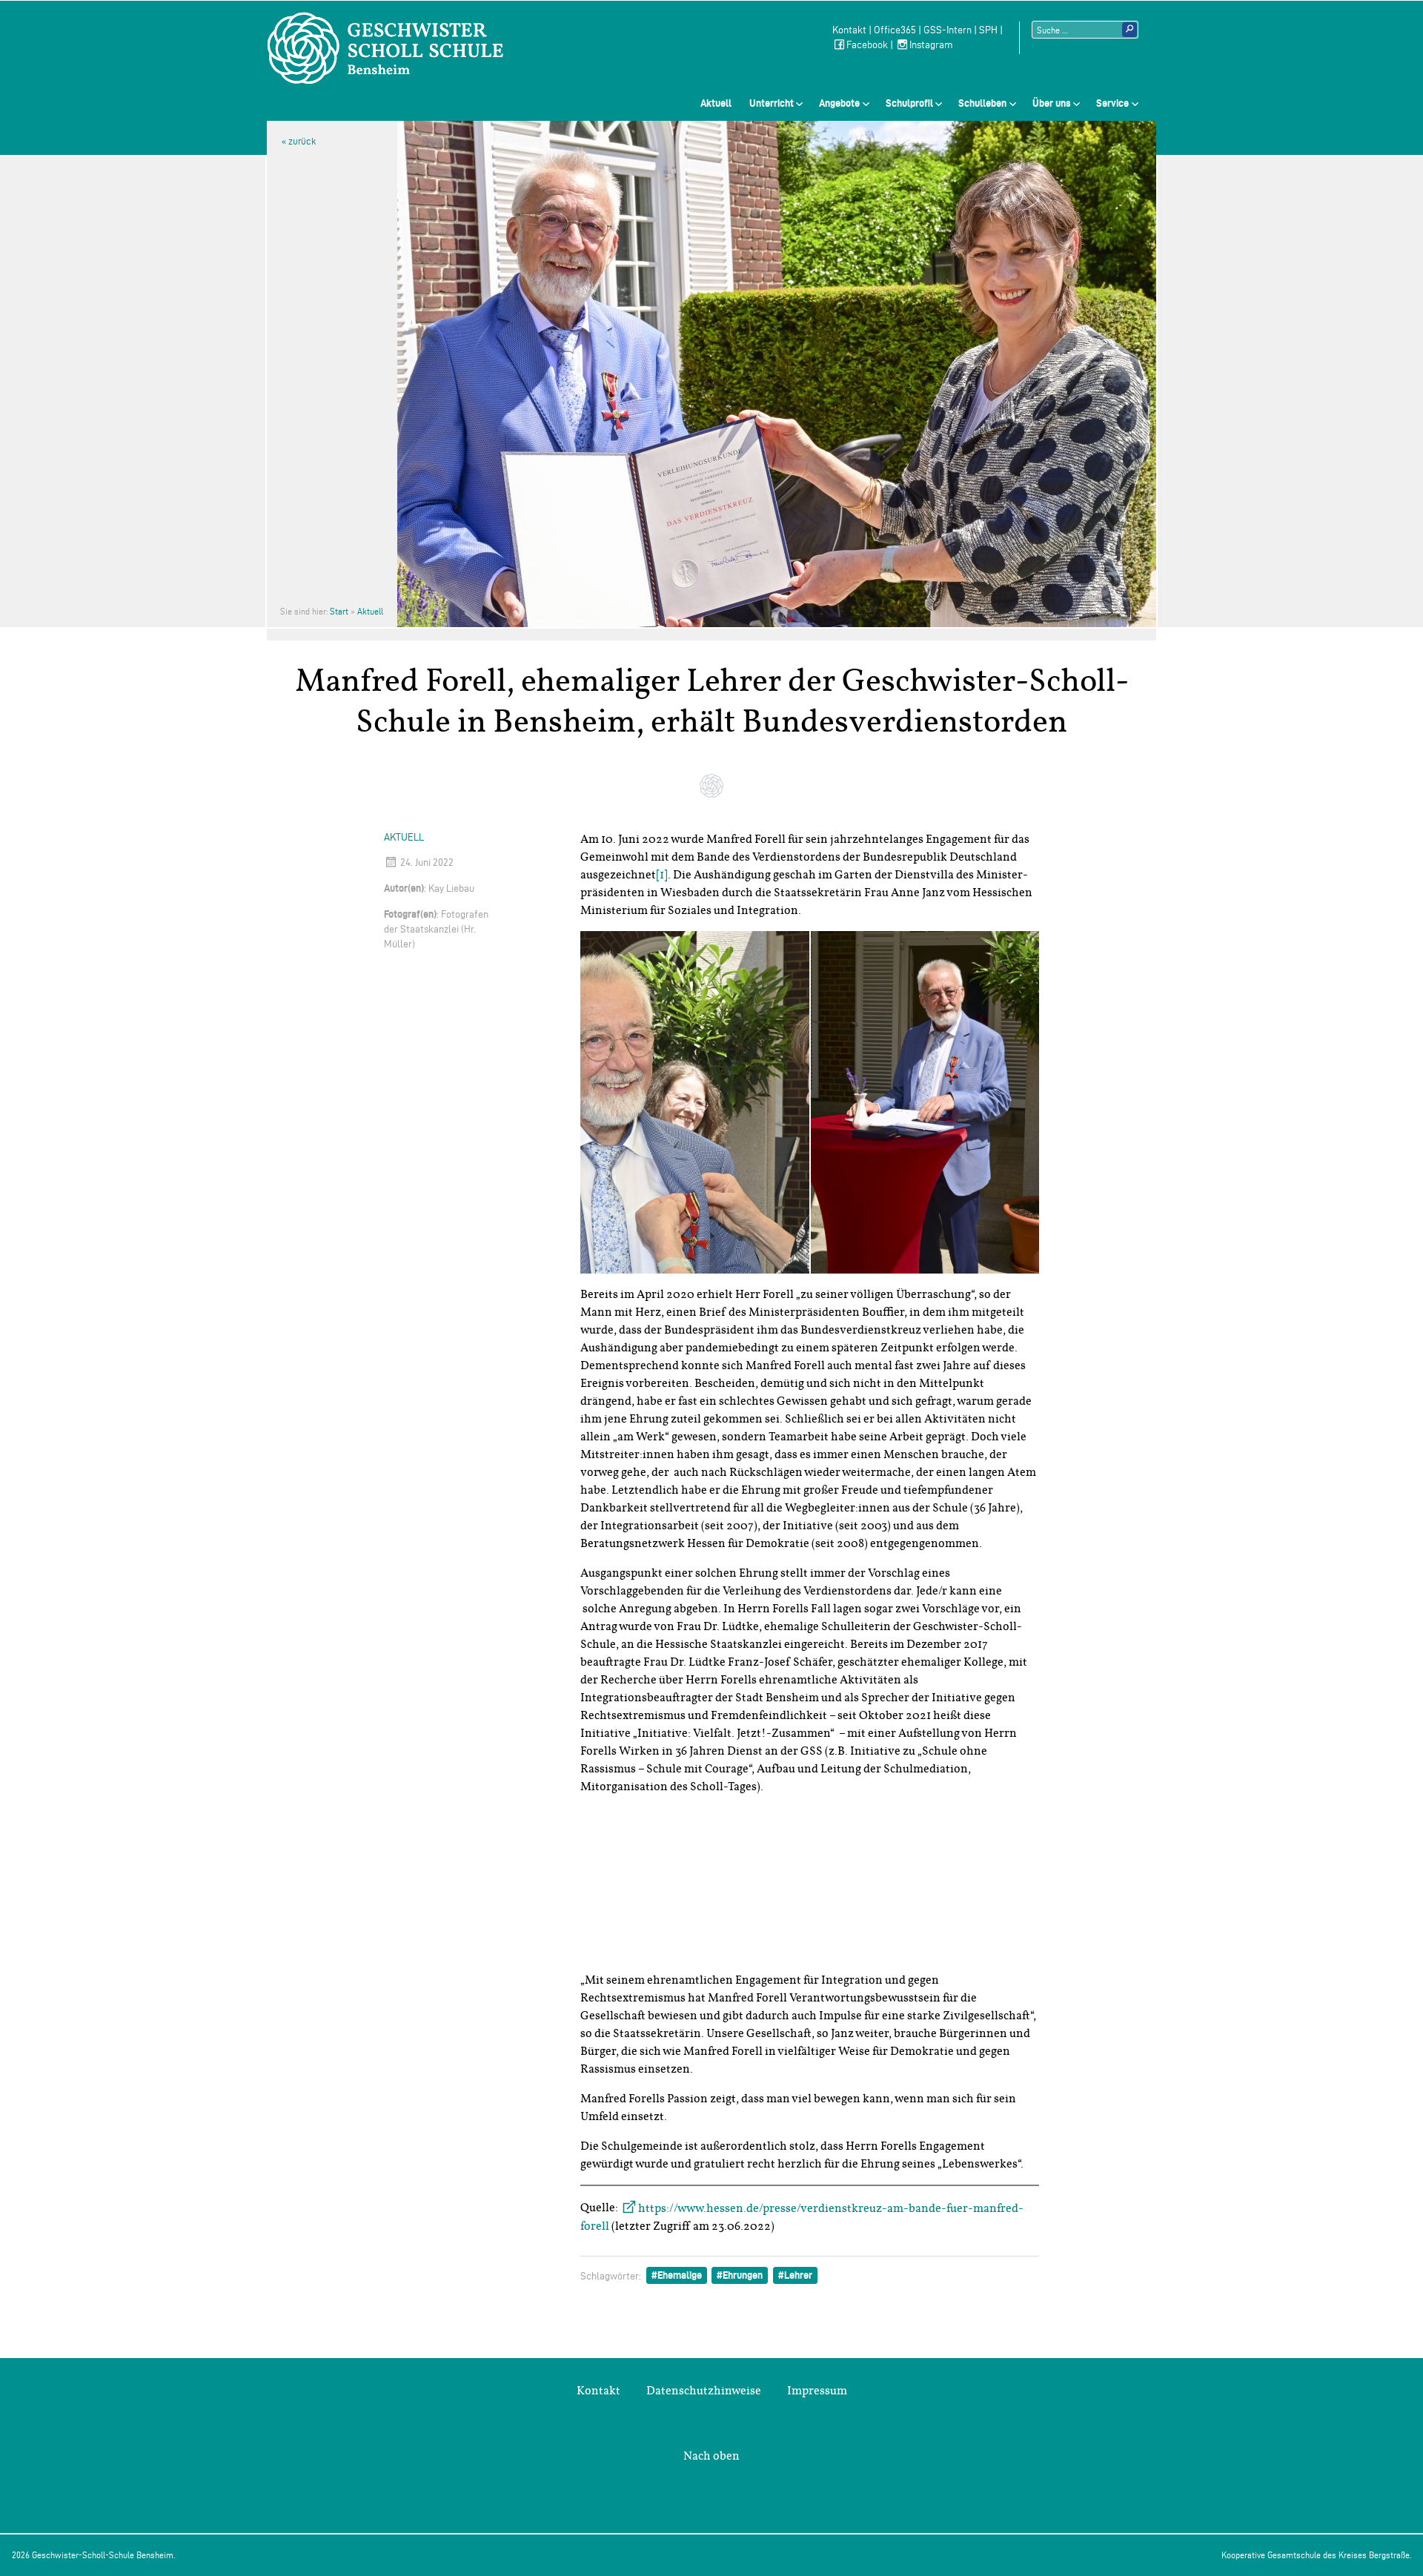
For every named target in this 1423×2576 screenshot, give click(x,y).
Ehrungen (743, 2275)
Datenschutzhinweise (704, 2391)
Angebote (839, 103)
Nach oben (711, 2456)
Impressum (817, 2391)
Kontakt (849, 30)
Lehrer (798, 2275)
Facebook (867, 45)
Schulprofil (909, 103)
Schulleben (982, 103)
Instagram (931, 45)
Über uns (1052, 103)
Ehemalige (680, 2275)
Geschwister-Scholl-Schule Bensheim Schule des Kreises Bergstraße (385, 48)
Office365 (895, 30)
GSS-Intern (948, 30)
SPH (988, 30)
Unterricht (772, 103)
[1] (662, 875)
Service (1112, 103)
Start (339, 611)
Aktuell (716, 103)
